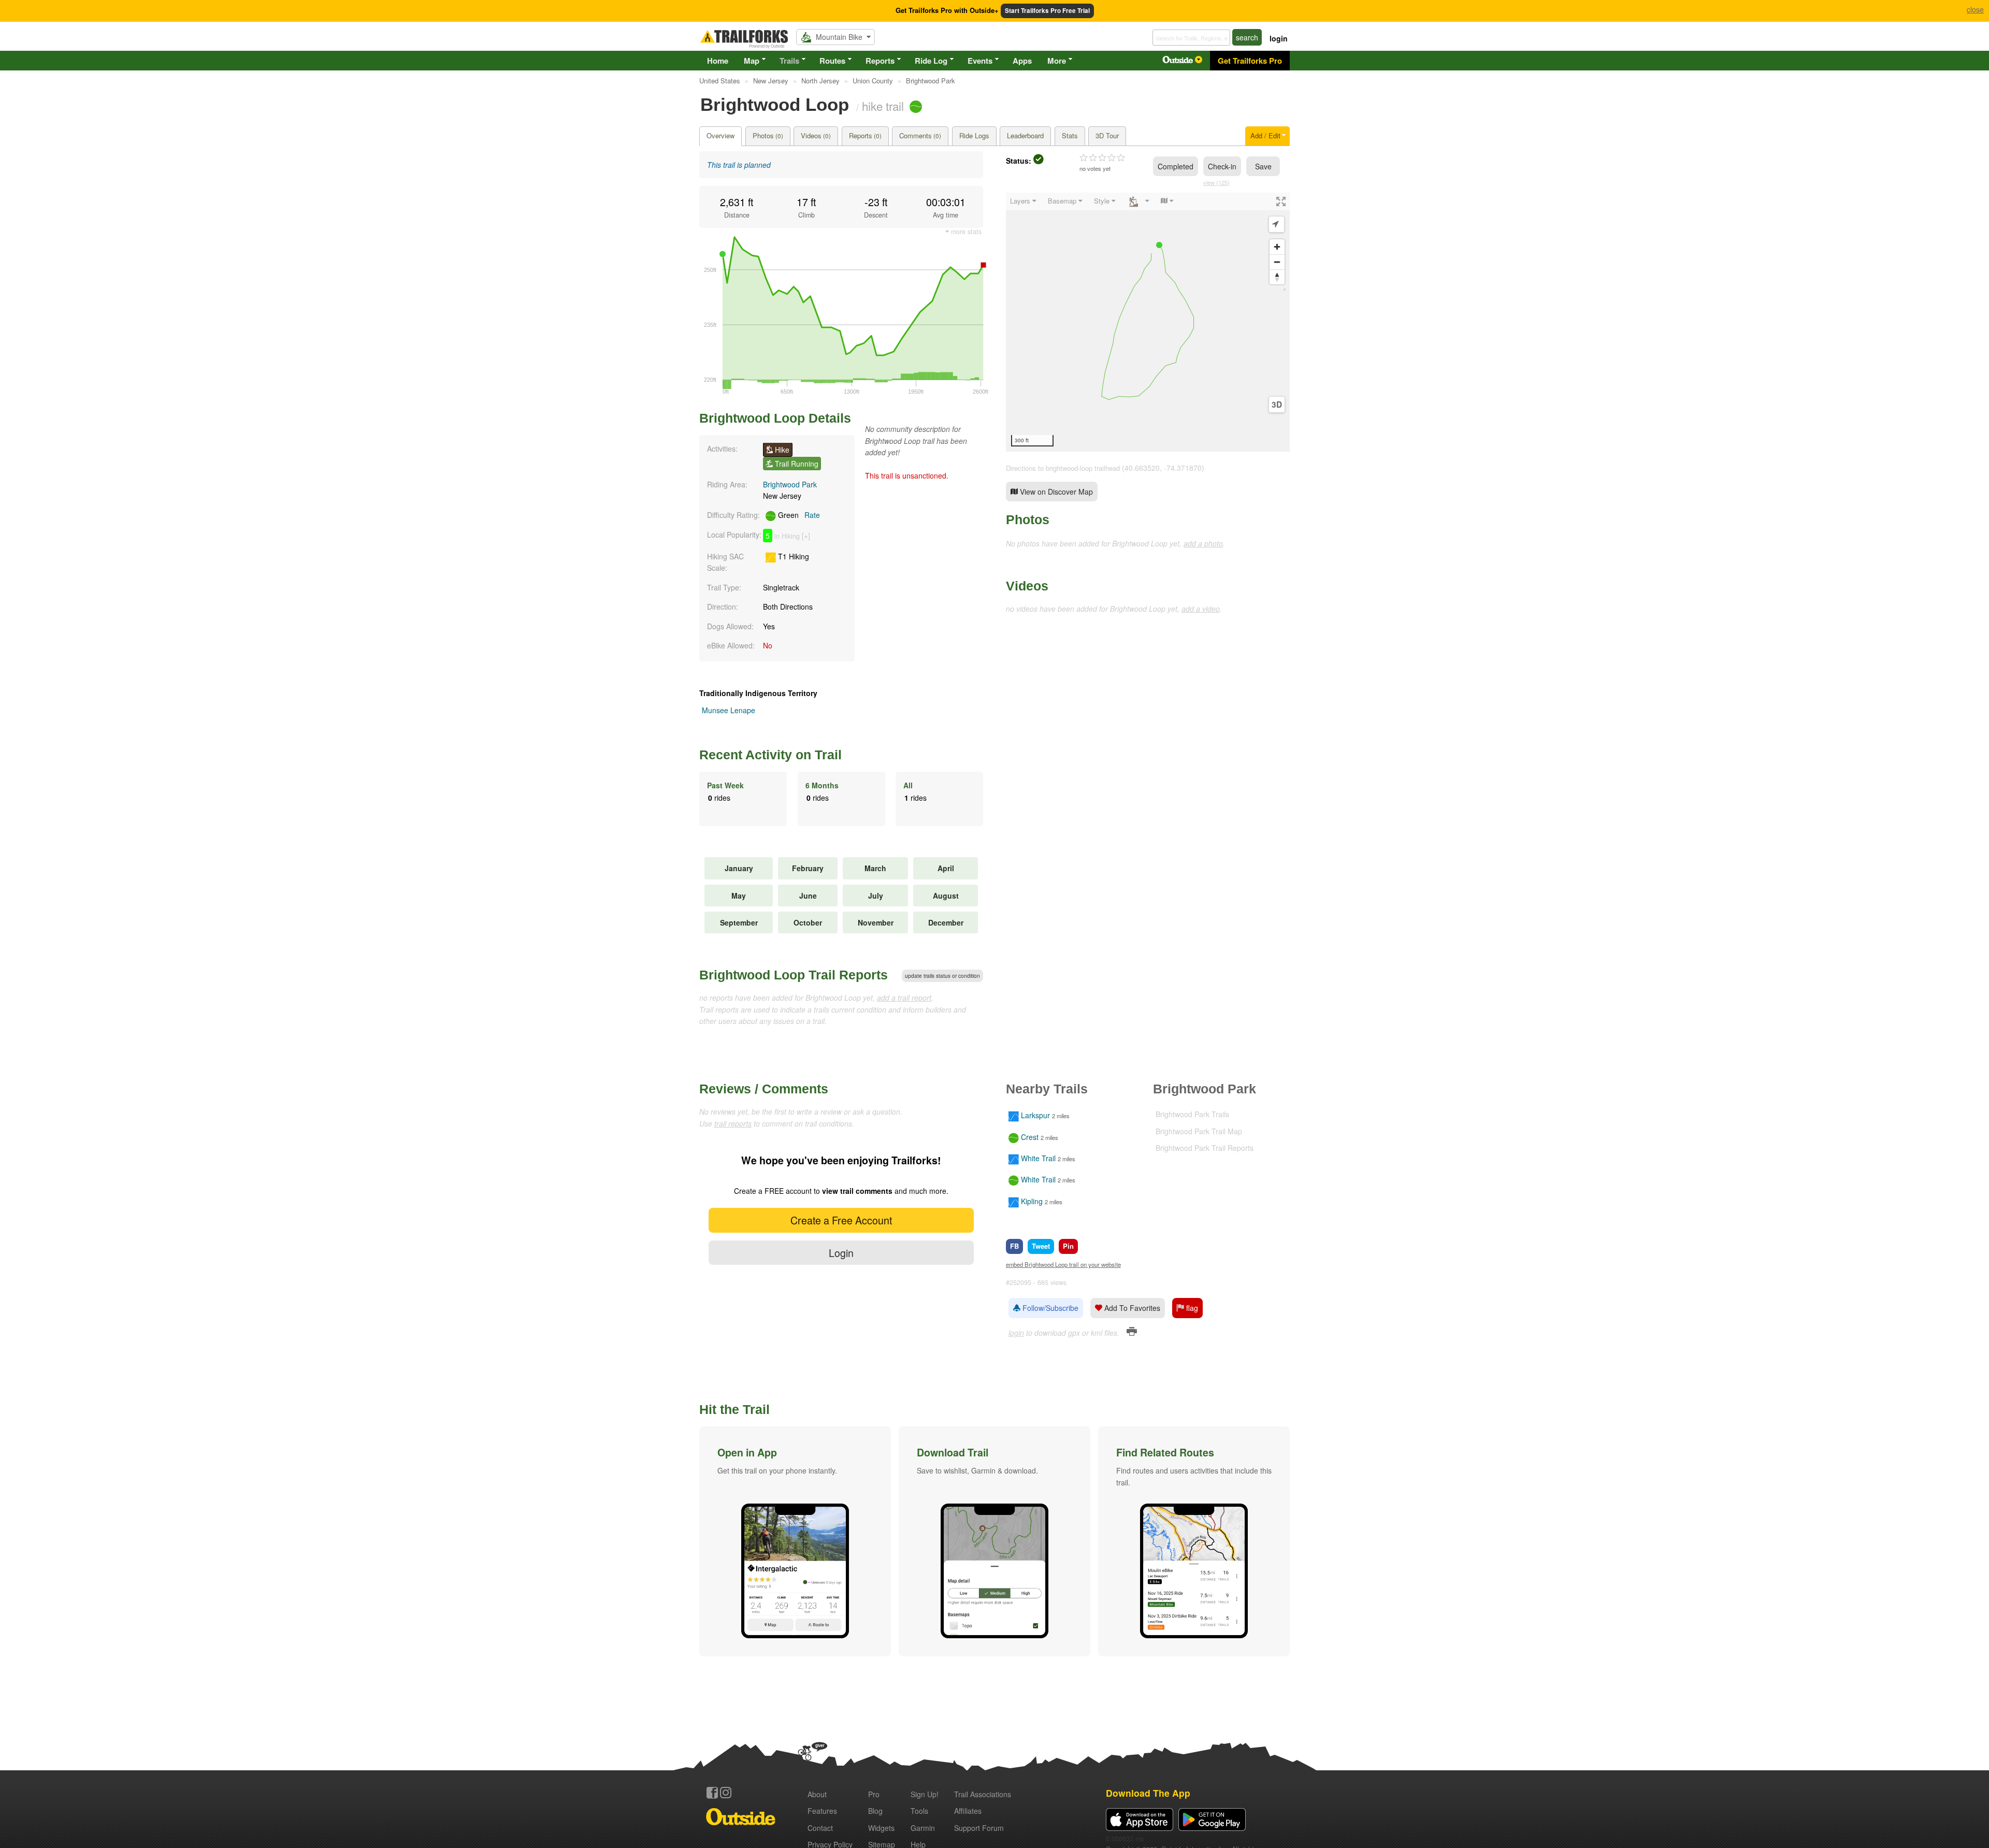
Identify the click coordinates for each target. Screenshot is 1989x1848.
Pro (874, 1794)
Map (752, 61)
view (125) (1216, 182)
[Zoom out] (1277, 262)
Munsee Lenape (729, 710)
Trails (789, 61)
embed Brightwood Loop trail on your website (1063, 1264)
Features (822, 1811)
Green (798, 515)
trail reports (733, 1123)
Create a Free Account (841, 1220)
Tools (919, 1811)
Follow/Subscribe (1049, 1308)
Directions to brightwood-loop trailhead (1063, 468)
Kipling (1032, 1201)
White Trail (1038, 1158)
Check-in (1222, 166)
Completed (1176, 166)
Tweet (1041, 1246)
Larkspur (1035, 1116)
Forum (979, 1828)
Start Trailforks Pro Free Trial (1047, 11)
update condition (942, 976)
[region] (1148, 322)
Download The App (1148, 1793)
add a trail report (904, 998)
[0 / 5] (1102, 158)
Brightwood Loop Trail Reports (794, 975)
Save (1263, 166)
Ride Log (931, 61)
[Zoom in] (1277, 247)
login (1279, 38)
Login (841, 1253)
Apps (1022, 61)
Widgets (881, 1828)
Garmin (923, 1828)
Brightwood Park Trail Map (1199, 1131)
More (1057, 61)
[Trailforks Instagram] (726, 1793)
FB (1014, 1246)
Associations (983, 1794)
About (817, 1794)
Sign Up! (925, 1794)
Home (718, 61)
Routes (832, 61)
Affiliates (968, 1811)
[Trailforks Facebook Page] (712, 1793)
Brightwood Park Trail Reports (1205, 1148)
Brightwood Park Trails (1192, 1114)
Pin (1068, 1246)
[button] (795, 1541)
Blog (875, 1811)
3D (1277, 405)
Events (980, 61)
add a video (1201, 609)
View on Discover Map (1055, 492)
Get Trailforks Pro (1250, 61)
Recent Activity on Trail (770, 755)
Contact (820, 1828)
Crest (1030, 1137)
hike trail (883, 106)
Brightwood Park (790, 484)
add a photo (1203, 543)
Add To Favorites (1131, 1308)
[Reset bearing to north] (1277, 277)
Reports (880, 61)
